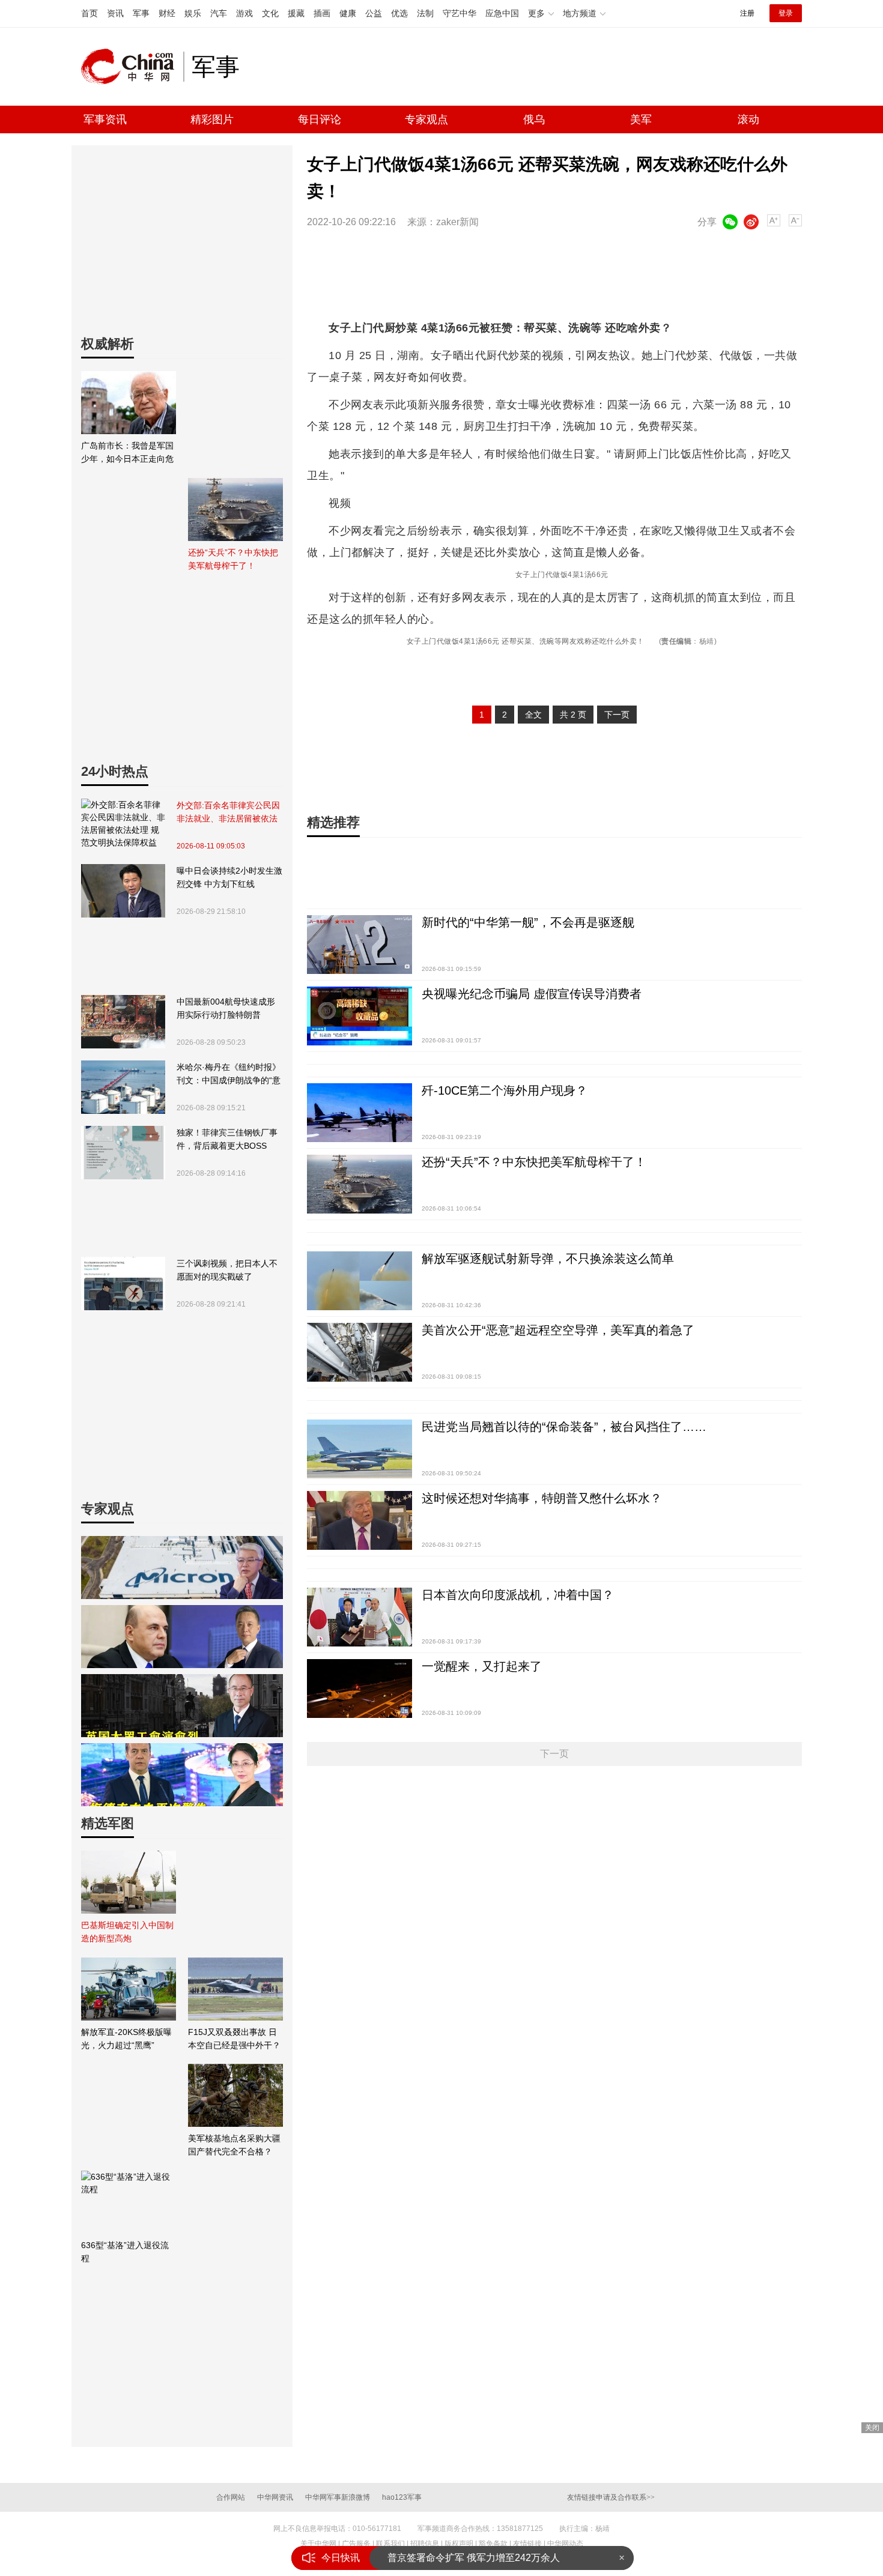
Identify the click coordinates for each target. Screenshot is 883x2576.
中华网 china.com (132, 67)
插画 (322, 13)
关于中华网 (318, 2544)
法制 (425, 13)
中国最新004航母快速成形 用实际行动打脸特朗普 (226, 1008)
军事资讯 (105, 119)
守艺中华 (460, 13)
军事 (141, 13)
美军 (641, 119)
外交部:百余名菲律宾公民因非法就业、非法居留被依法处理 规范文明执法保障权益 (228, 813)
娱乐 (193, 13)
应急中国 (502, 13)
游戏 (244, 13)
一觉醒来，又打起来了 (482, 1666)
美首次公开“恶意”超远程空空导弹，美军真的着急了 (558, 1330)
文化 (270, 13)
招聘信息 (425, 2544)
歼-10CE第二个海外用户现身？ (505, 1090)
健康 (348, 13)
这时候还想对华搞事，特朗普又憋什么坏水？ (542, 1498)
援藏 (296, 13)
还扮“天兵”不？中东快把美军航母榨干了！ (534, 1162)
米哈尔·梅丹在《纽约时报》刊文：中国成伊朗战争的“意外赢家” (229, 1075)
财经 (167, 13)
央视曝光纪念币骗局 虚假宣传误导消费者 (532, 994)
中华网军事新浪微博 (338, 2497)
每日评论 (320, 119)
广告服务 (356, 2544)
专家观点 (426, 119)
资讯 (115, 13)
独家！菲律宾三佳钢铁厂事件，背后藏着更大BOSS (227, 1139)
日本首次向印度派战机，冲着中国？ (518, 1595)
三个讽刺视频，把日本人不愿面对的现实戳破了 (227, 1270)
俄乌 (534, 119)
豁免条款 (493, 2544)
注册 (747, 13)
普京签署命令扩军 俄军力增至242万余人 (474, 2558)
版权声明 (459, 2544)
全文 (533, 715)
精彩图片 (212, 119)
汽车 (219, 13)
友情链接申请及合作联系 (611, 2497)
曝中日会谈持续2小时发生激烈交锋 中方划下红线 (229, 877)
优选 (399, 13)
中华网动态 (565, 2544)
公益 (374, 13)
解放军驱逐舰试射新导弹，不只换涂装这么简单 (548, 1259)
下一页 (617, 715)
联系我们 (390, 2544)
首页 (90, 13)
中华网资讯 (275, 2497)
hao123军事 (402, 2497)
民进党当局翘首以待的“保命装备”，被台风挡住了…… (564, 1427)
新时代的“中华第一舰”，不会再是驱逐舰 (528, 922)
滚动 (748, 119)
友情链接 (527, 2544)
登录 (786, 13)
